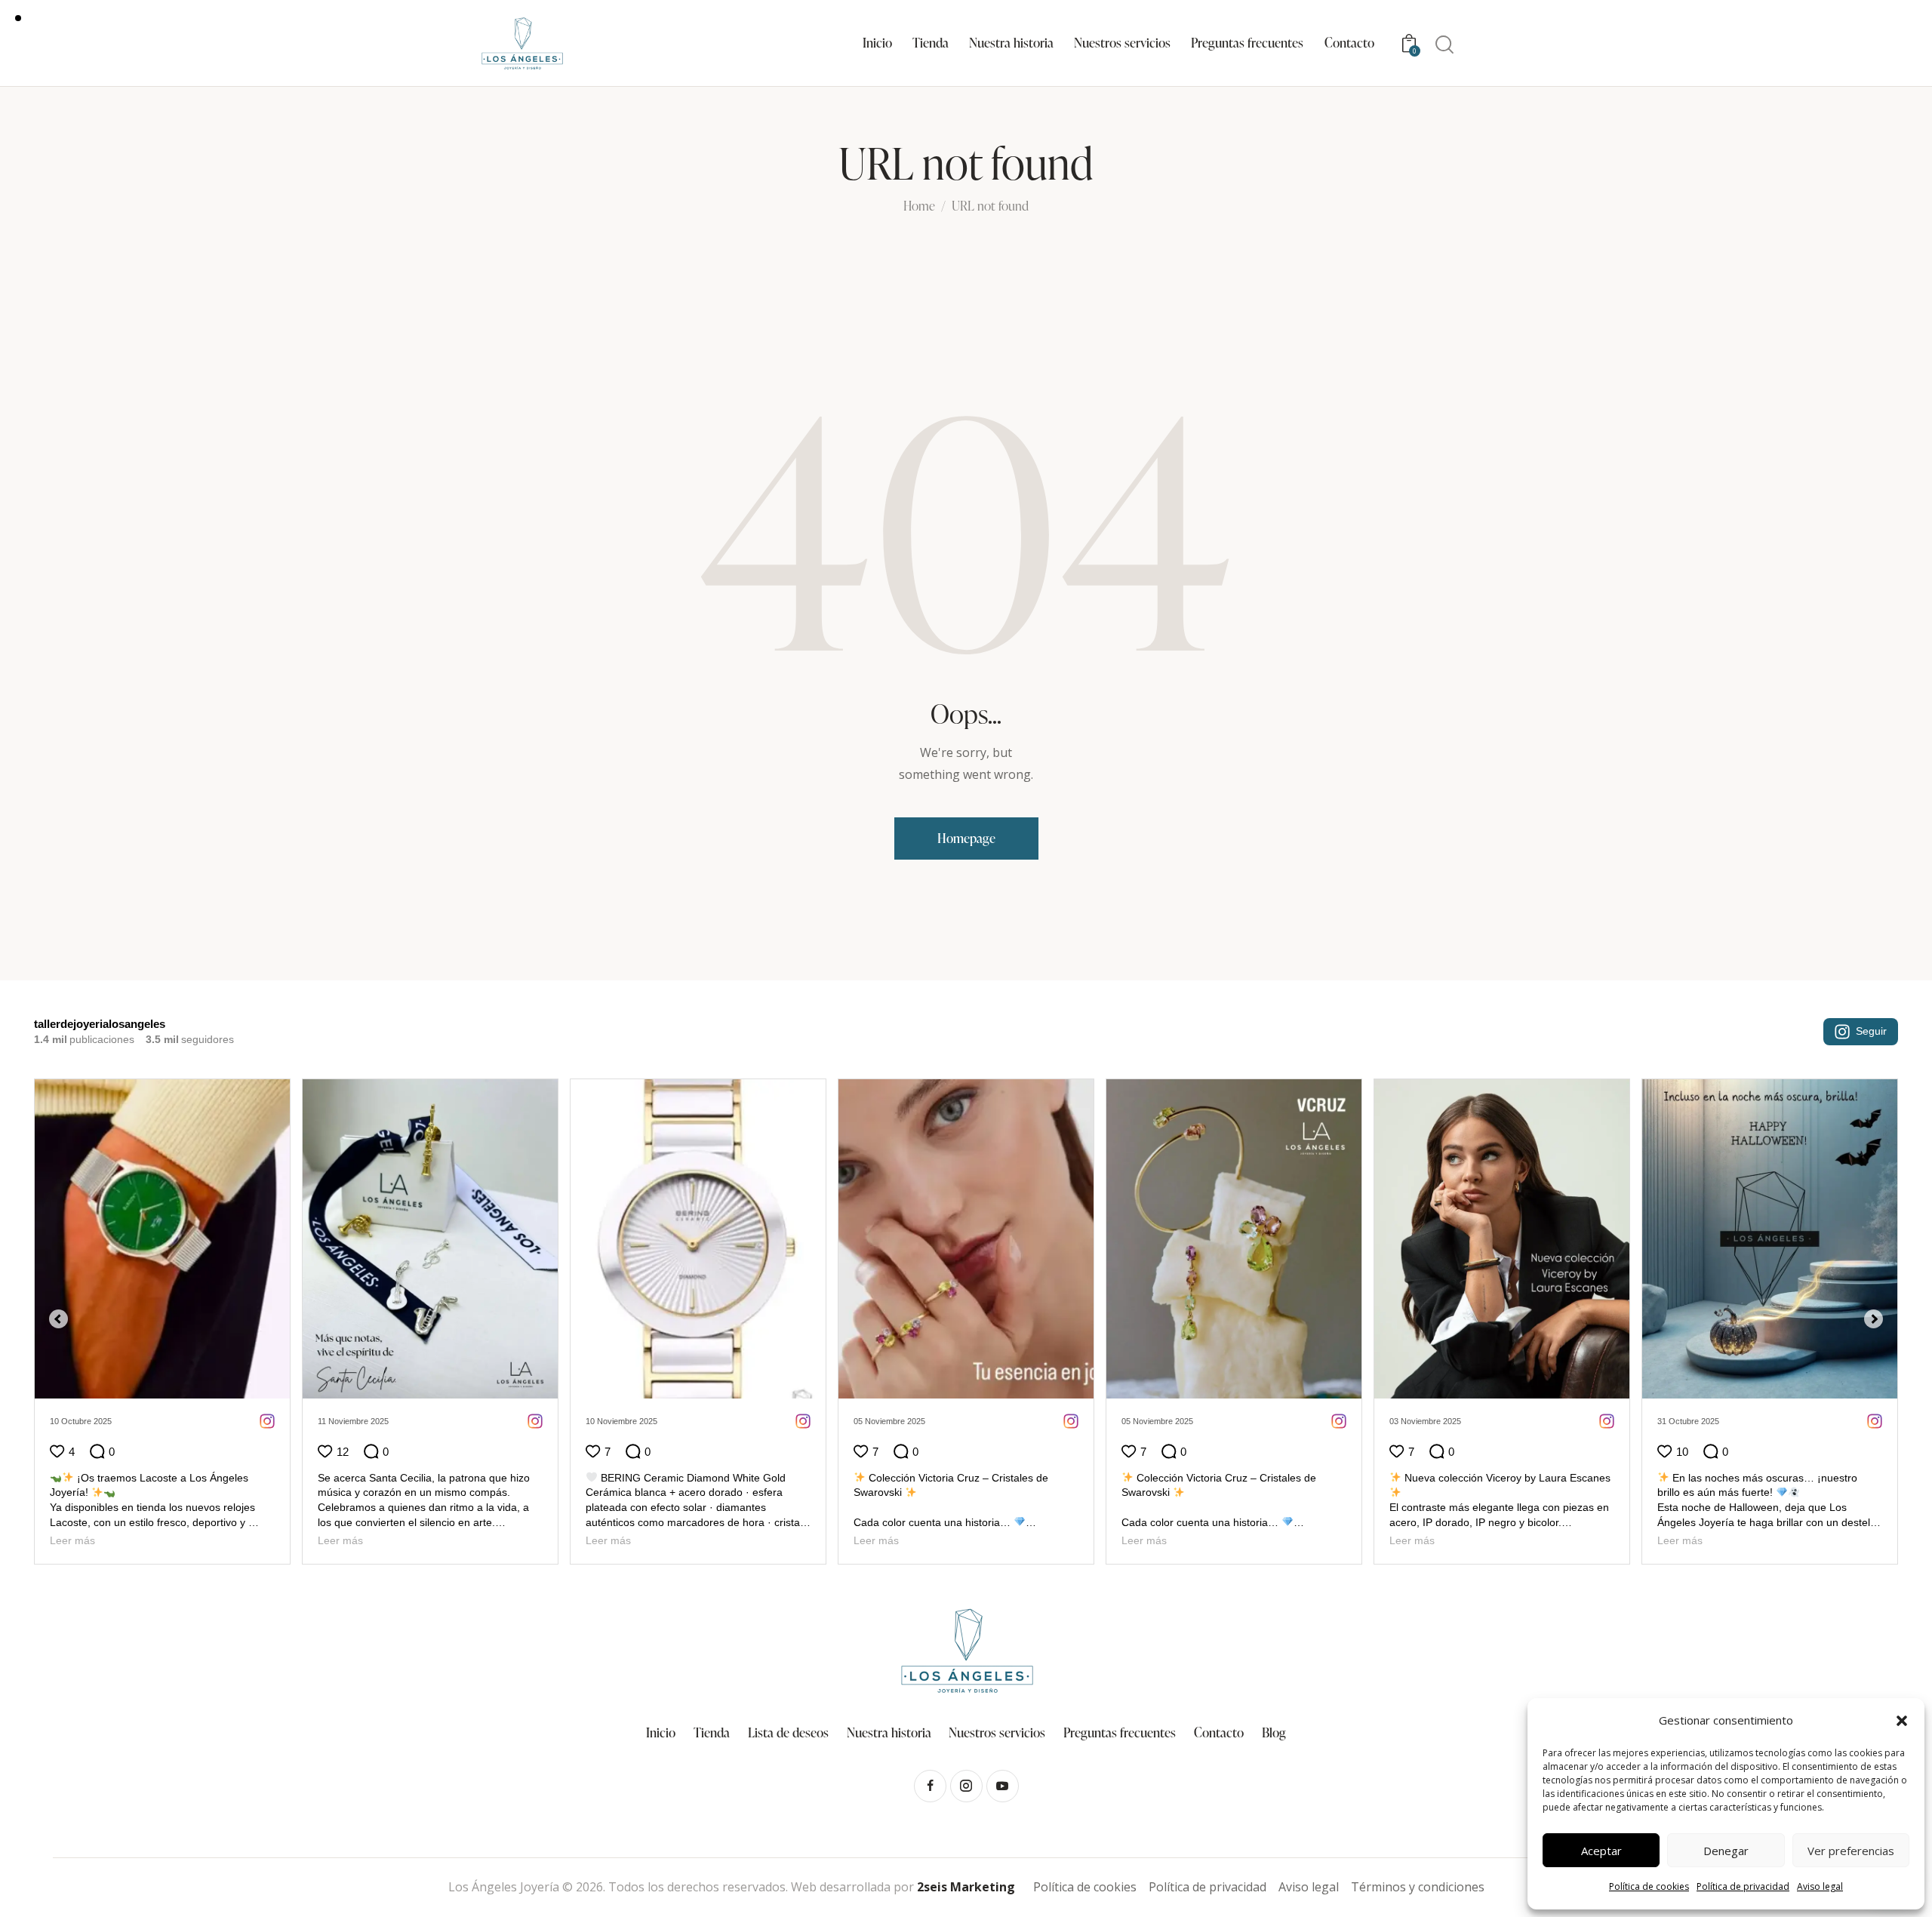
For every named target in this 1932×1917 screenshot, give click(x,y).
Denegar (1726, 1851)
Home (919, 207)
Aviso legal (1820, 1886)
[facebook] (930, 1801)
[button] (1902, 1721)
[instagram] (966, 1801)
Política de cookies (1649, 1886)
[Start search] (1444, 45)
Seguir (1871, 1031)
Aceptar (1601, 1851)
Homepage (966, 838)
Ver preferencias (1851, 1851)
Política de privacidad (1743, 1886)
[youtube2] (1003, 1801)
